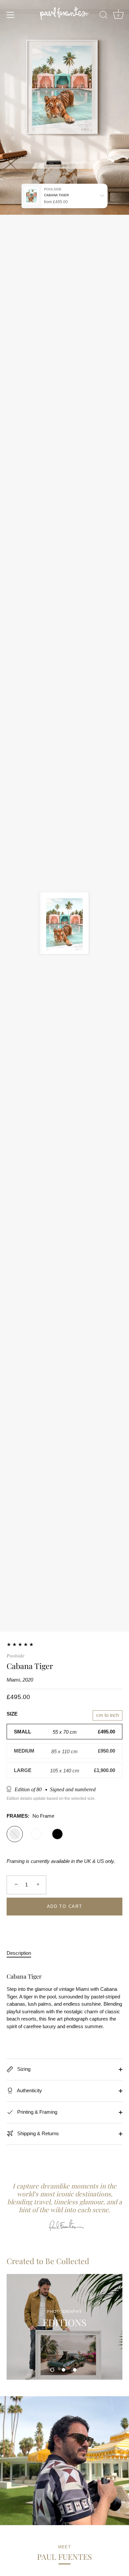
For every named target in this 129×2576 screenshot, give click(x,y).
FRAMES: (30, 1816)
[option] (64, 2327)
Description (19, 1953)
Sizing (23, 2069)
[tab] (22, 1953)
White (36, 1834)
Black (57, 1834)
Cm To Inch (107, 1715)
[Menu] (11, 15)
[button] (52, 2370)
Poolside (16, 1656)
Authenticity (29, 2090)
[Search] (104, 16)
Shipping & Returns (37, 2133)
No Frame (15, 1834)
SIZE (12, 1714)
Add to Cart (65, 1906)
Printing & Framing (37, 2112)
